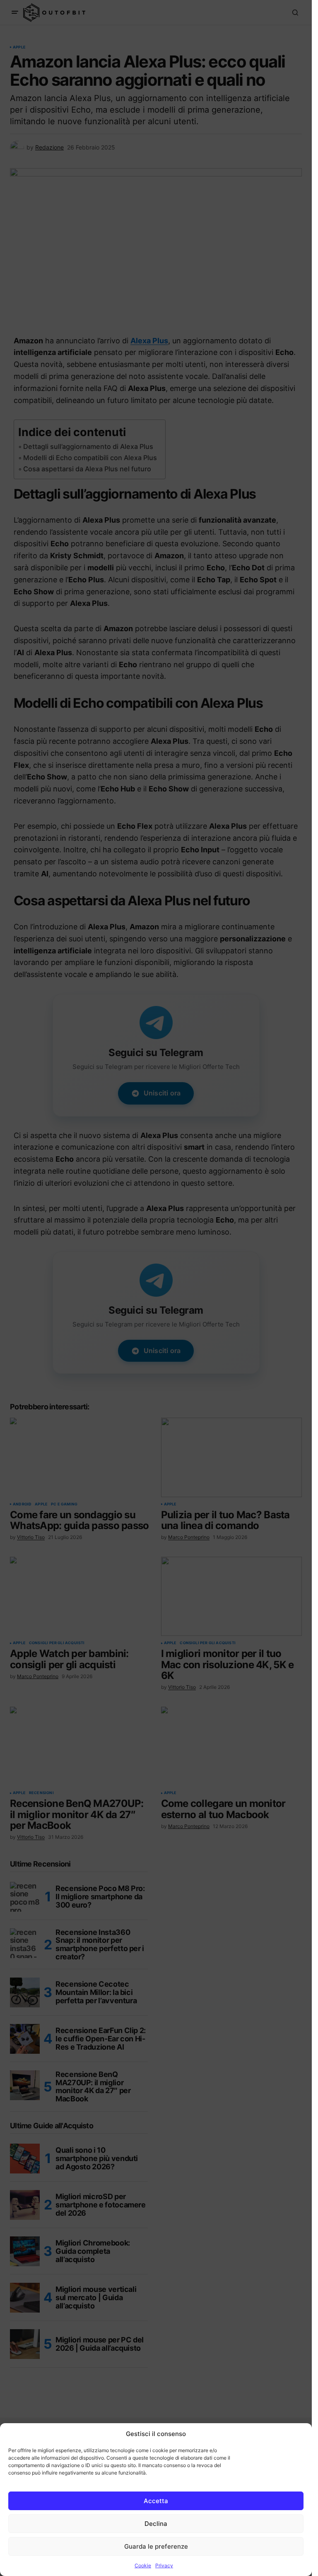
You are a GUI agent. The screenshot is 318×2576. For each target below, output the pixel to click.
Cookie (143, 2565)
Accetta (156, 2501)
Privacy (164, 2565)
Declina (156, 2524)
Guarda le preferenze (156, 2546)
